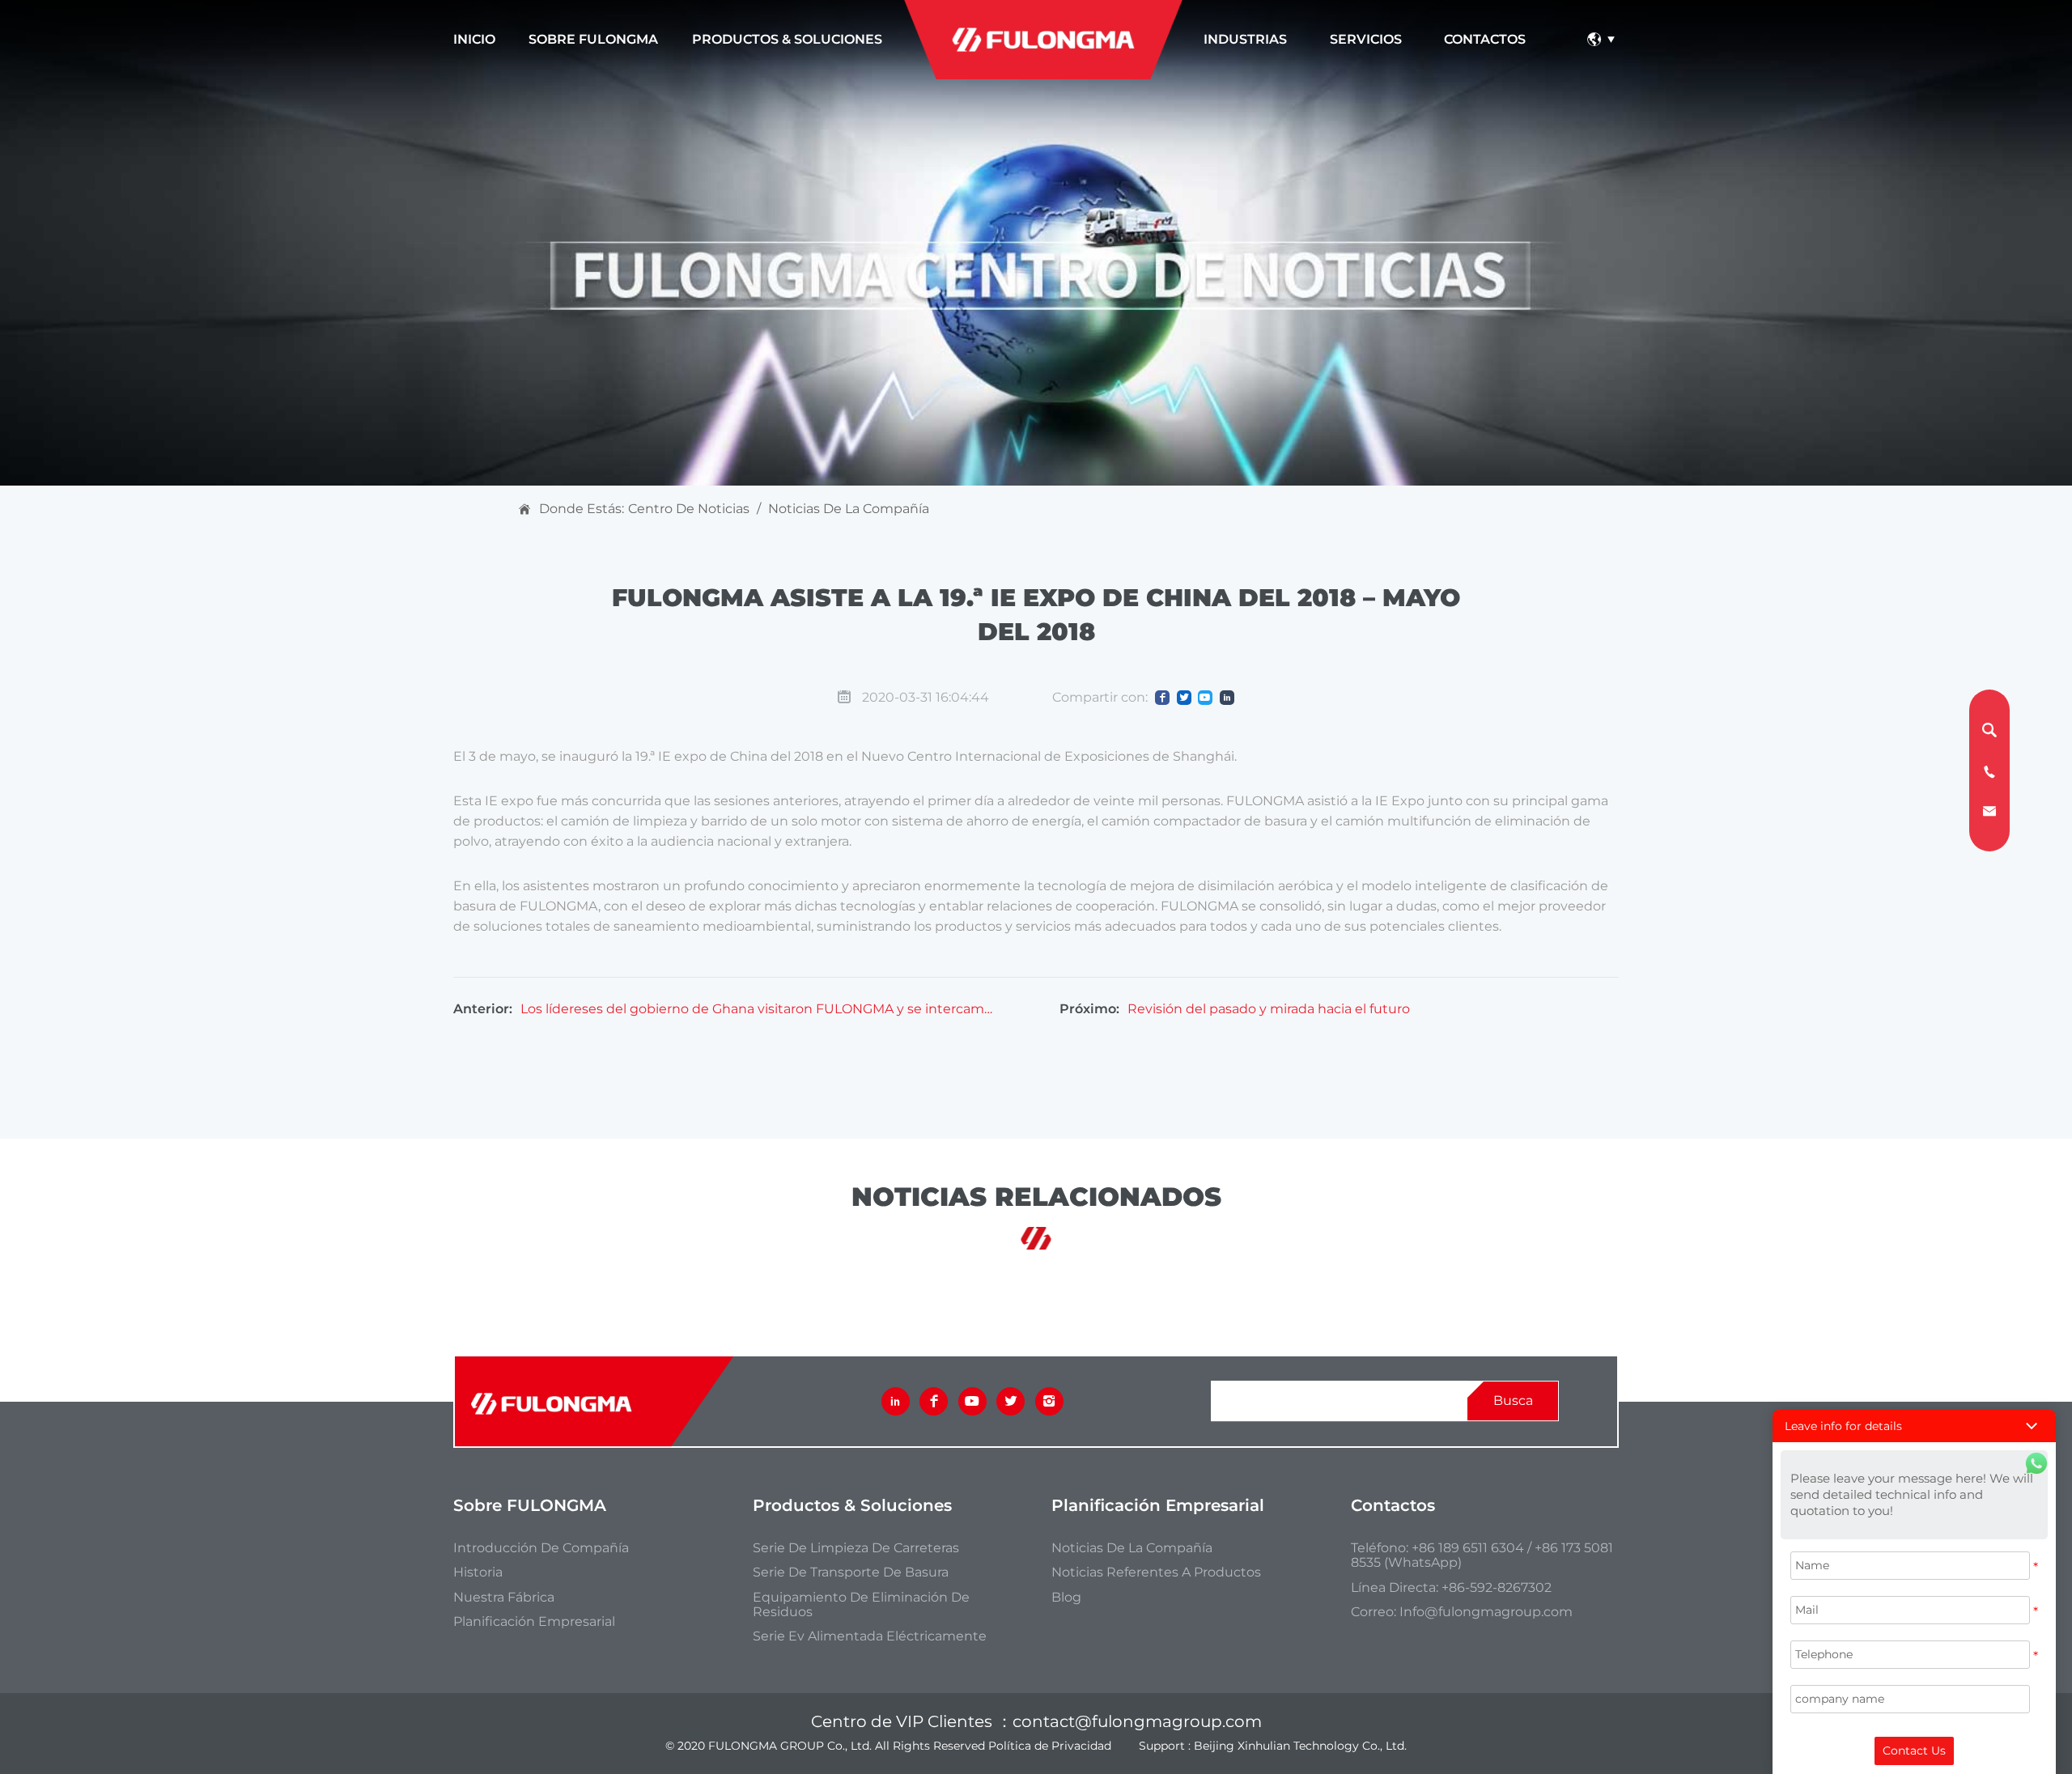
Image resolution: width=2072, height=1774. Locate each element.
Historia (478, 1572)
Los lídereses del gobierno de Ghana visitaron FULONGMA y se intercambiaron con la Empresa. (758, 1009)
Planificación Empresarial (534, 1622)
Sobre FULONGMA (593, 39)
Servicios (1366, 39)
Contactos (1485, 39)
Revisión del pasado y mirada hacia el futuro (1269, 1009)
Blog (1066, 1598)
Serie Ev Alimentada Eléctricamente (870, 1636)
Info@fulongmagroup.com (1486, 1612)
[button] (1914, 1426)
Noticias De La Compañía (849, 509)
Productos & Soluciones (787, 39)
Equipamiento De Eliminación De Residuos (861, 1605)
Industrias (1245, 39)
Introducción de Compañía (541, 1548)
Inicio (474, 39)
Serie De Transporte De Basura (851, 1572)
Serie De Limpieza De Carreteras (856, 1548)
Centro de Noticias (689, 509)
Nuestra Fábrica (504, 1598)
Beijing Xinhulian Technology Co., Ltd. (1300, 1746)
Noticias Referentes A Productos (1156, 1572)
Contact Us (1914, 1751)
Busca (1513, 1401)
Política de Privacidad (1050, 1746)
